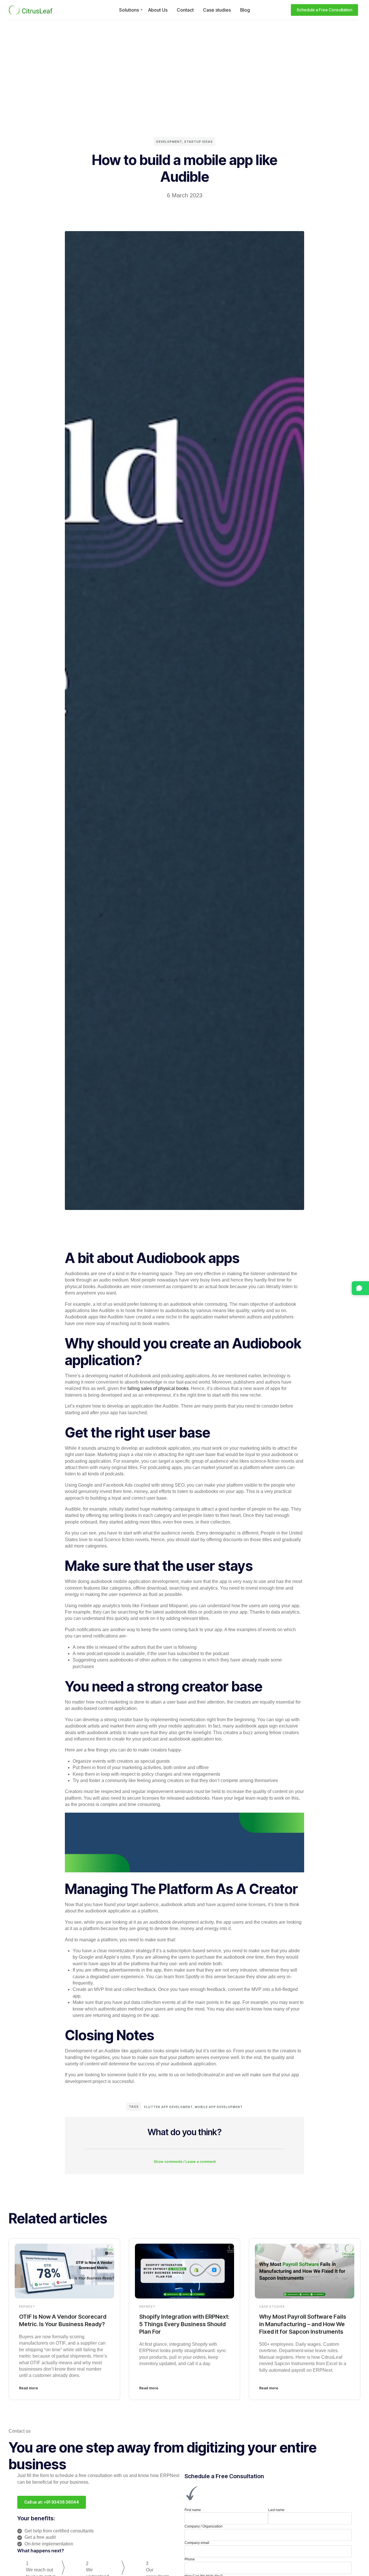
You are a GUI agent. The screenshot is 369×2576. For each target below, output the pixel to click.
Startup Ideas (198, 142)
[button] (184, 2158)
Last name (276, 2510)
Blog (245, 10)
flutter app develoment (169, 2107)
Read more (29, 2388)
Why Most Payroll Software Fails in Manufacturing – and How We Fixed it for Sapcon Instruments (303, 2324)
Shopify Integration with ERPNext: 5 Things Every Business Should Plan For (184, 2324)
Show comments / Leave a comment (185, 2162)
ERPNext (27, 2307)
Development (169, 142)
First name (193, 2510)
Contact (185, 10)
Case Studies (272, 2307)
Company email (197, 2543)
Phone (190, 2559)
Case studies (217, 10)
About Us (158, 10)
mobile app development (219, 2107)
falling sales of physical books (158, 1388)
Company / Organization (204, 2526)
